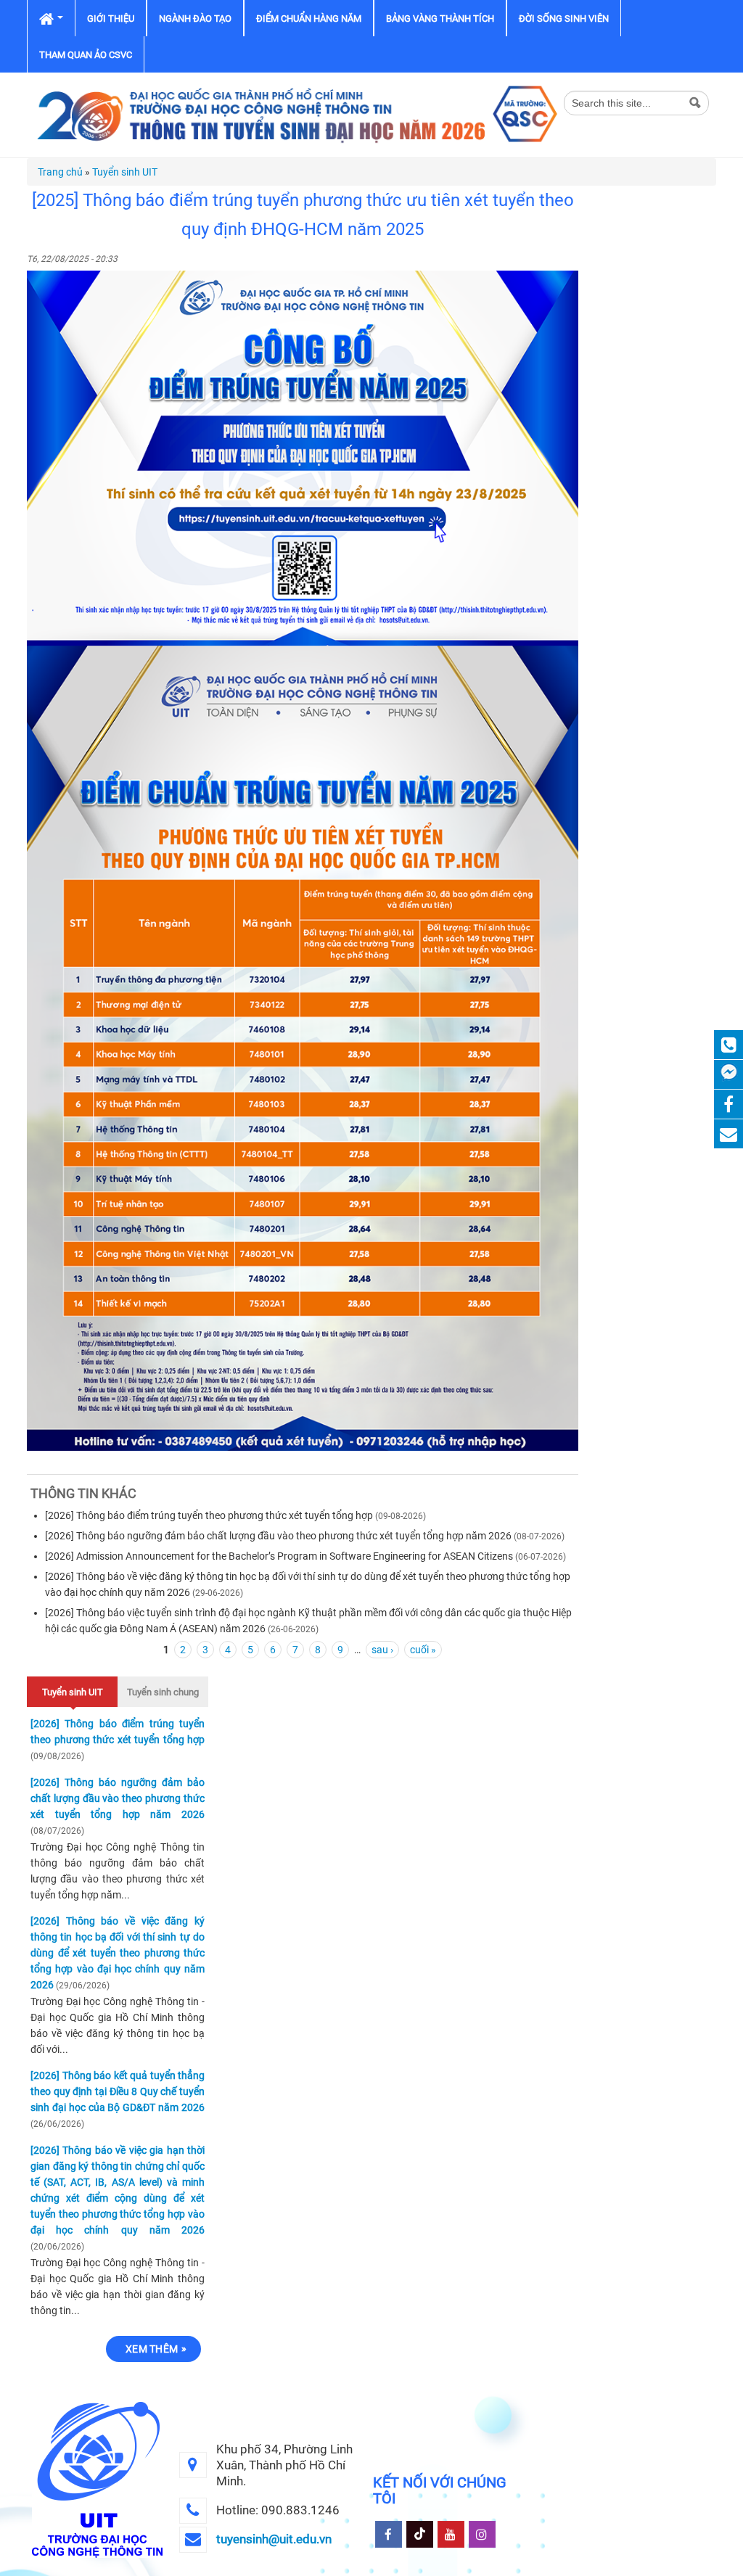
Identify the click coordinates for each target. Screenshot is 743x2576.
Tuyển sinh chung (163, 1692)
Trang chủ (60, 172)
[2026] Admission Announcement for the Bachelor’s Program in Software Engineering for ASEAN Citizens (279, 1556)
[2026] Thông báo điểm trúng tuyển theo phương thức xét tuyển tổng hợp (209, 1515)
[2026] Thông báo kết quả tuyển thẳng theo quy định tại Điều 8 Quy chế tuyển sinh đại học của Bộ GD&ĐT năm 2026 (118, 2091)
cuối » (423, 1650)
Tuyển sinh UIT (125, 172)
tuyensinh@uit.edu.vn (274, 2539)
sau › (382, 1650)
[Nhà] (295, 114)
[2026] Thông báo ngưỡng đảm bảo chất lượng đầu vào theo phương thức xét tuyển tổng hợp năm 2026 (278, 1536)
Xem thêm (152, 2349)
